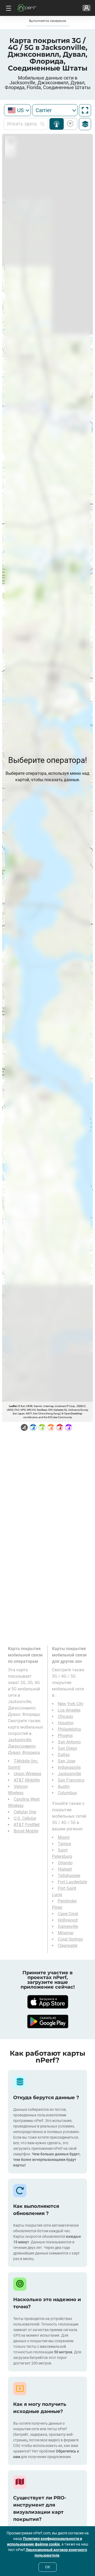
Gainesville (68, 1926)
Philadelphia (69, 1729)
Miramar (66, 1933)
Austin (64, 1786)
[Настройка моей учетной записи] (86, 8)
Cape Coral (68, 1914)
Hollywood (68, 1920)
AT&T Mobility (27, 1780)
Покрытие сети (57, 124)
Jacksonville (69, 1774)
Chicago (65, 1716)
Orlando (65, 1863)
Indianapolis (69, 1767)
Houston (66, 1723)
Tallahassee (69, 1876)
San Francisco (71, 1780)
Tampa (64, 1844)
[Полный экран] (85, 110)
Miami (64, 1837)
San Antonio (69, 1742)
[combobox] (17, 110)
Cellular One (25, 1812)
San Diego (67, 1748)
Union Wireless (27, 1774)
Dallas (64, 1755)
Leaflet (13, 1406)
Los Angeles (69, 1710)
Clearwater (68, 1946)
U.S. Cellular (25, 1818)
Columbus (67, 1793)
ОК (48, 2567)
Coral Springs (70, 1939)
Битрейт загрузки (69, 124)
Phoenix (65, 1736)
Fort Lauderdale (72, 1882)
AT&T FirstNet (27, 1825)
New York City (71, 1704)
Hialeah (65, 1869)
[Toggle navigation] (8, 8)
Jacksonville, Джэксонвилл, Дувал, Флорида (24, 1746)
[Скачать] (47, 2002)
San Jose (66, 1761)
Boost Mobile (26, 1831)
